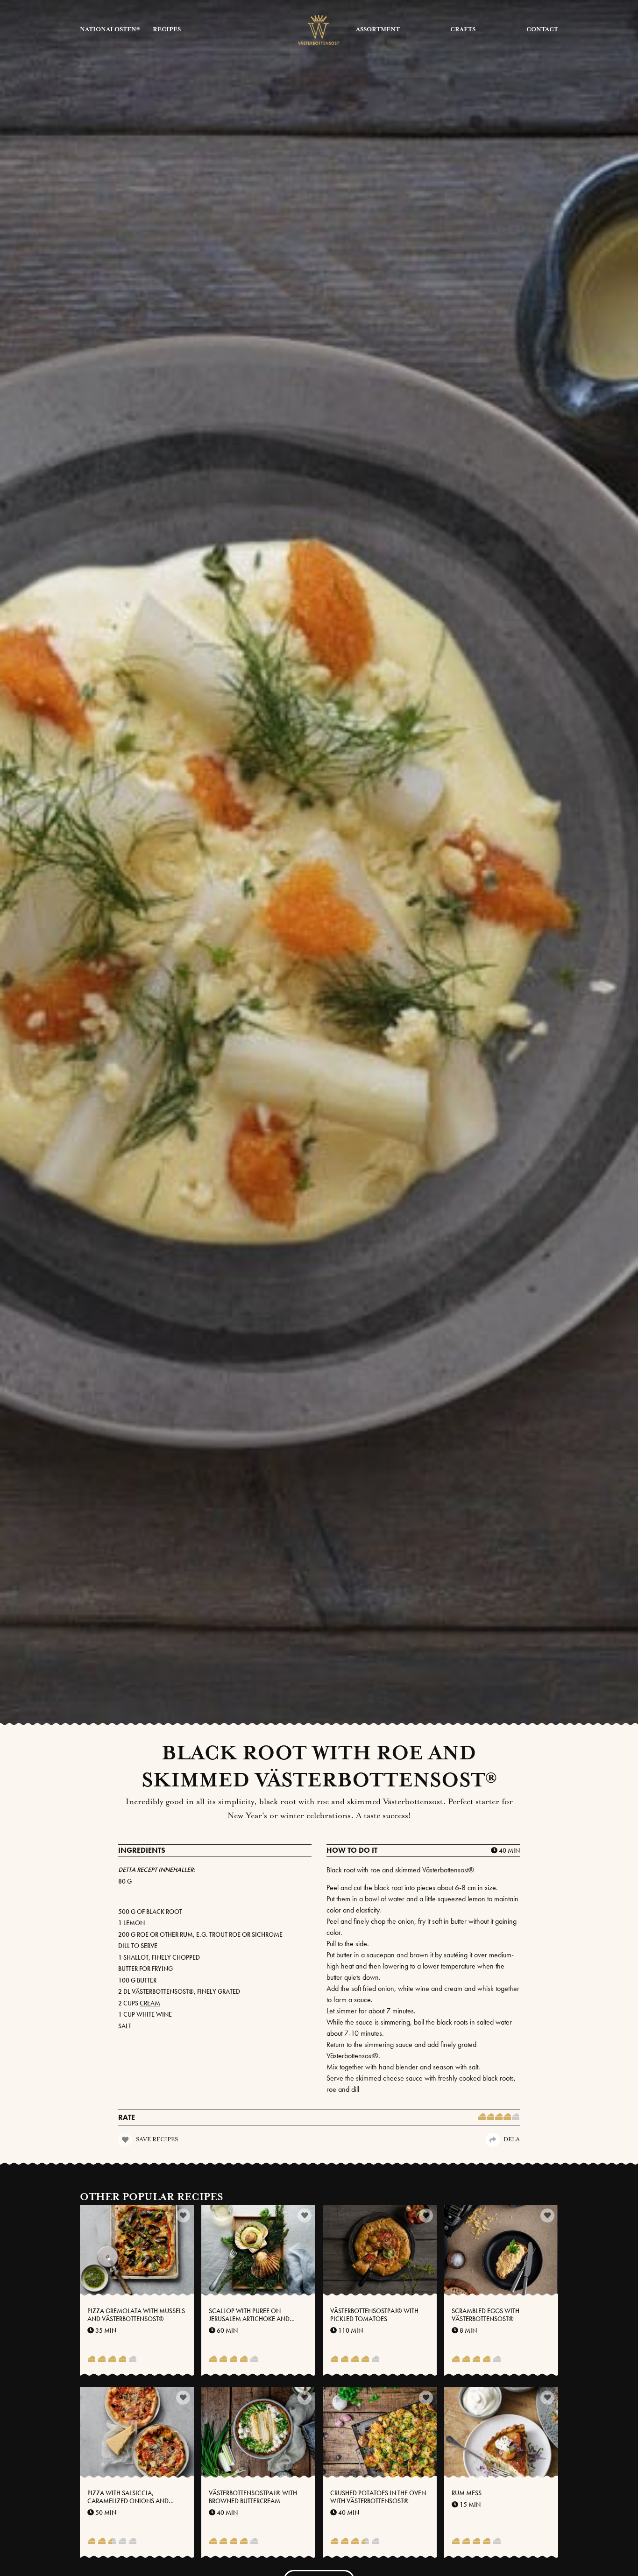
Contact (542, 30)
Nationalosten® (110, 30)
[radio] (482, 2117)
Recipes (167, 30)
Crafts (463, 30)
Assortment (378, 30)
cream (150, 2003)
